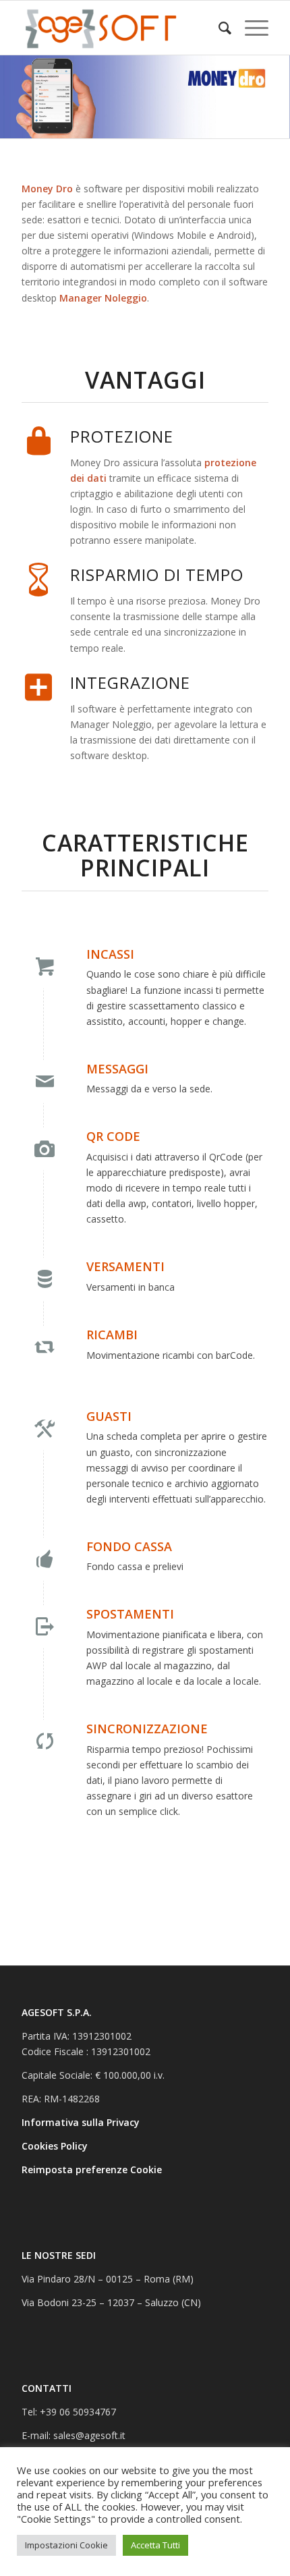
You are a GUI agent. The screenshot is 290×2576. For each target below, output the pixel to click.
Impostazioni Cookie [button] (66, 2545)
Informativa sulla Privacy (82, 2122)
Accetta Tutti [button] (155, 2545)
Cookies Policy (56, 2146)
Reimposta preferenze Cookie (92, 2169)
